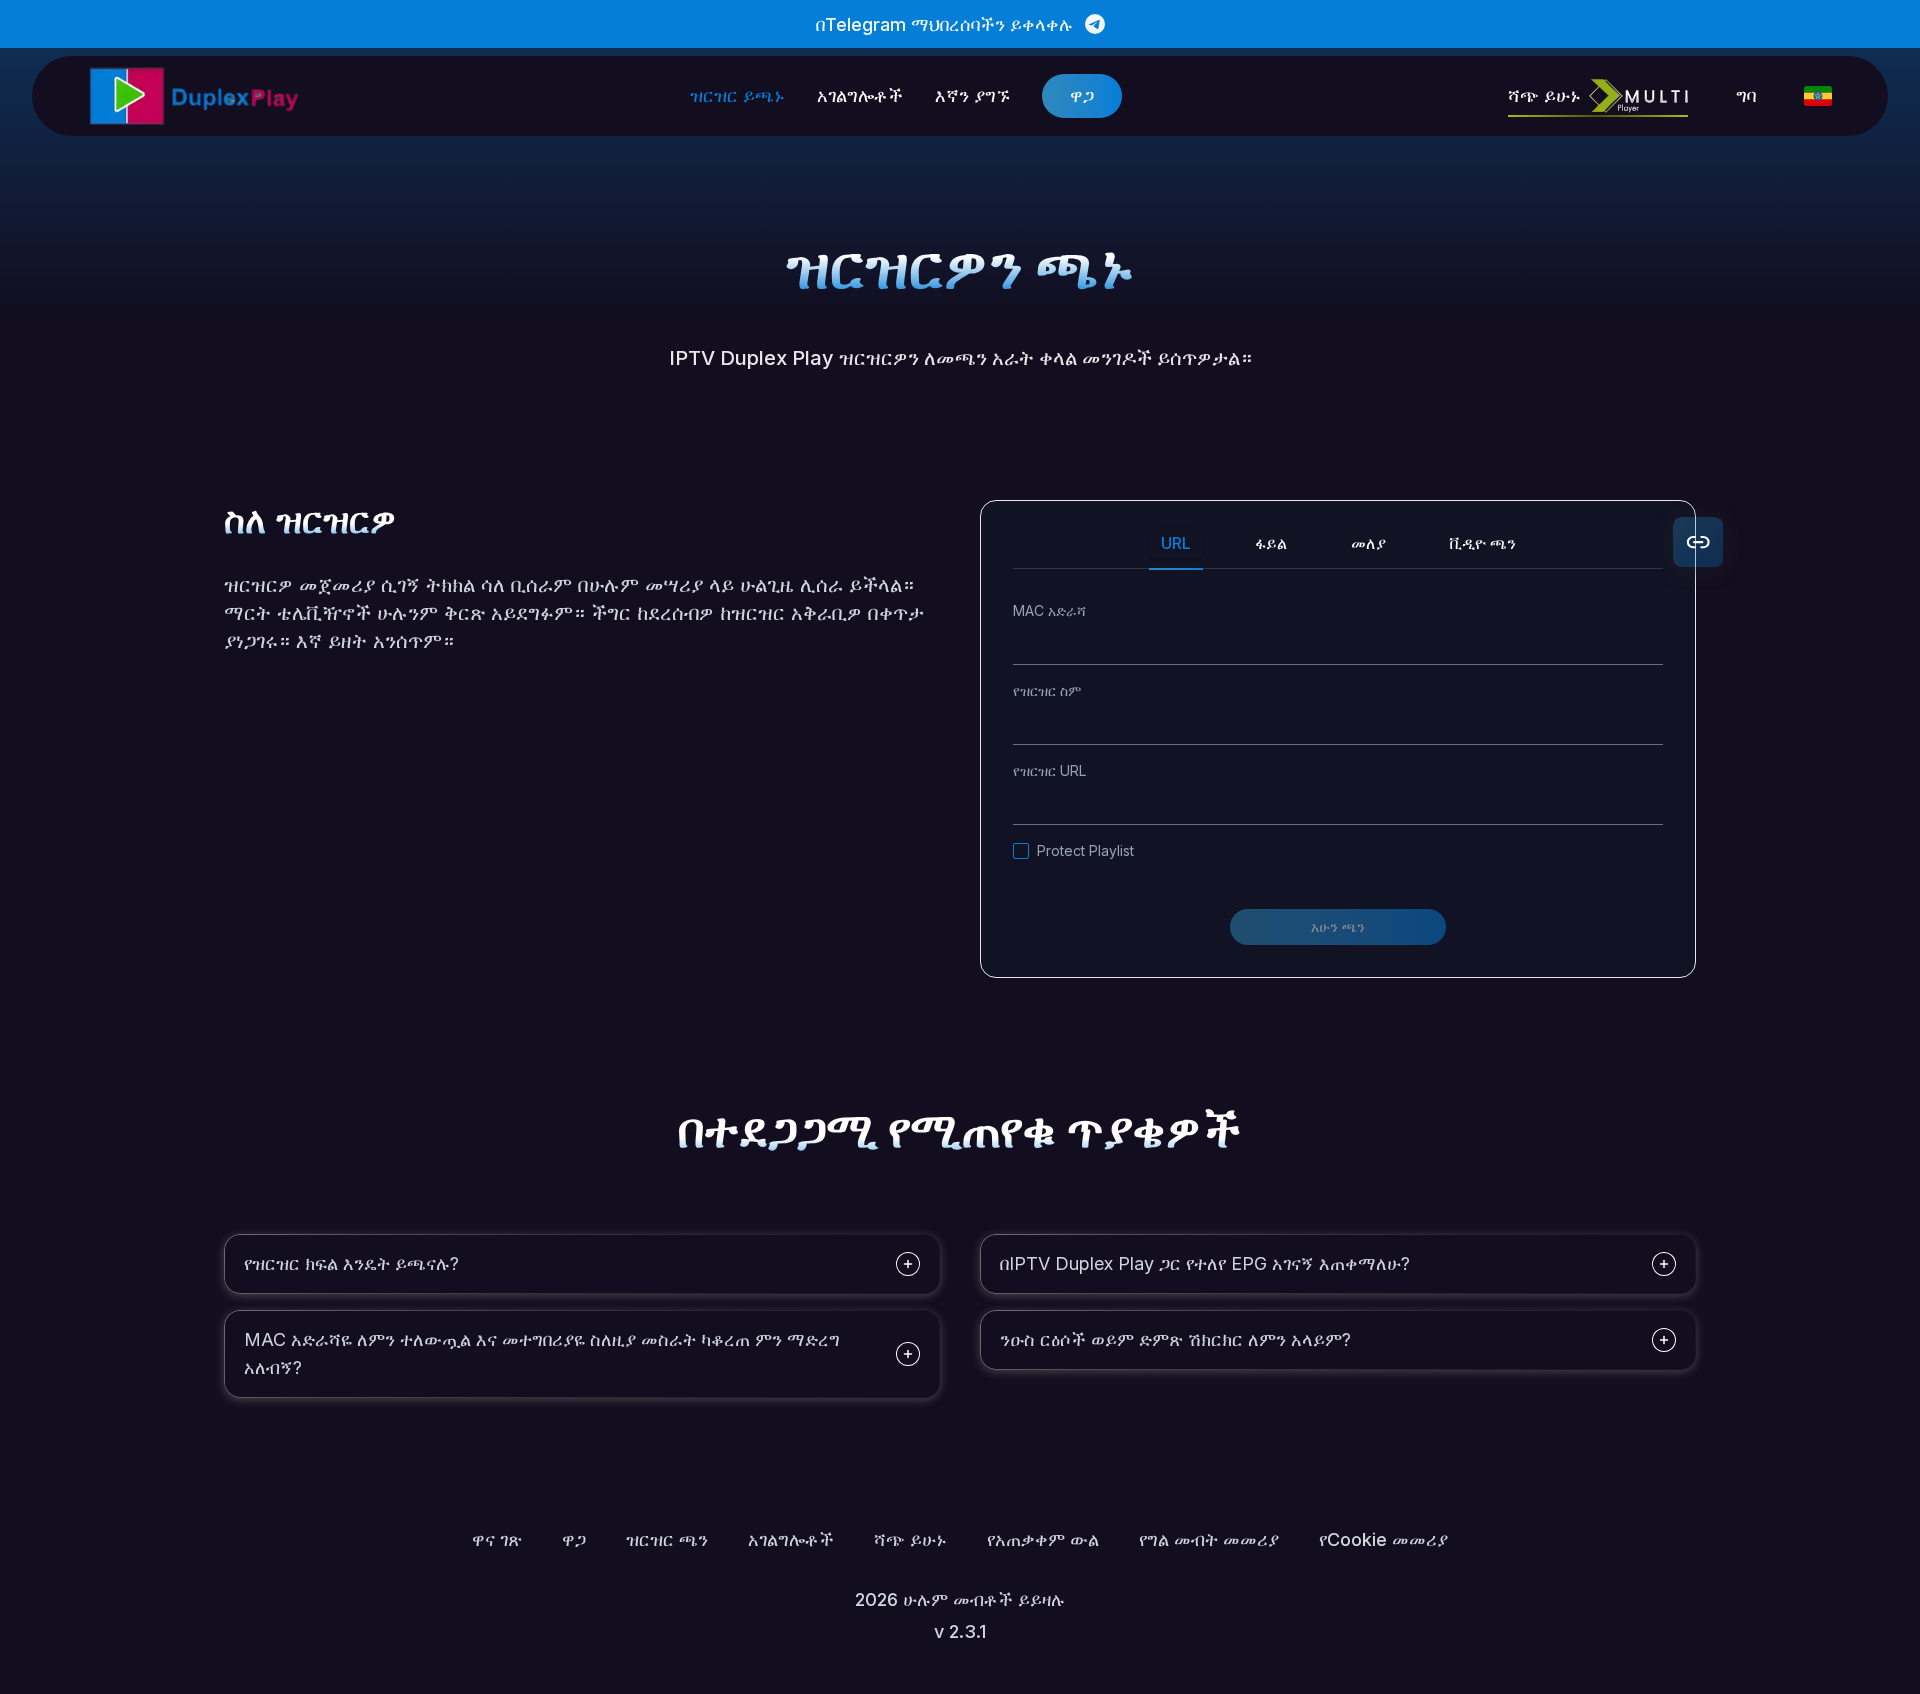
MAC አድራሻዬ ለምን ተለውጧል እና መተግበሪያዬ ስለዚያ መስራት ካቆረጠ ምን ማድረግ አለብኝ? (542, 1353)
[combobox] (1818, 96)
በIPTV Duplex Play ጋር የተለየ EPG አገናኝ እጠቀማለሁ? (1205, 1263)
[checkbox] (1021, 851)
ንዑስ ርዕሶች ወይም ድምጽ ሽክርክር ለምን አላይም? (1175, 1339)
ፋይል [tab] (1271, 543)
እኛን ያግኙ (972, 95)
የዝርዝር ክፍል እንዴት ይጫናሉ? (351, 1263)
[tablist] (1338, 551)
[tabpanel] (1338, 773)
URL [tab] (1176, 543)
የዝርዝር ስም (1047, 690)
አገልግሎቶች (860, 95)
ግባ (1746, 95)
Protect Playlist (1085, 850)
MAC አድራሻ (1049, 610)
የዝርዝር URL (1049, 770)
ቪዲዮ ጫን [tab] (1483, 543)
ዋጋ (1082, 95)
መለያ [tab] (1368, 543)
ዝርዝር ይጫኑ (737, 95)
